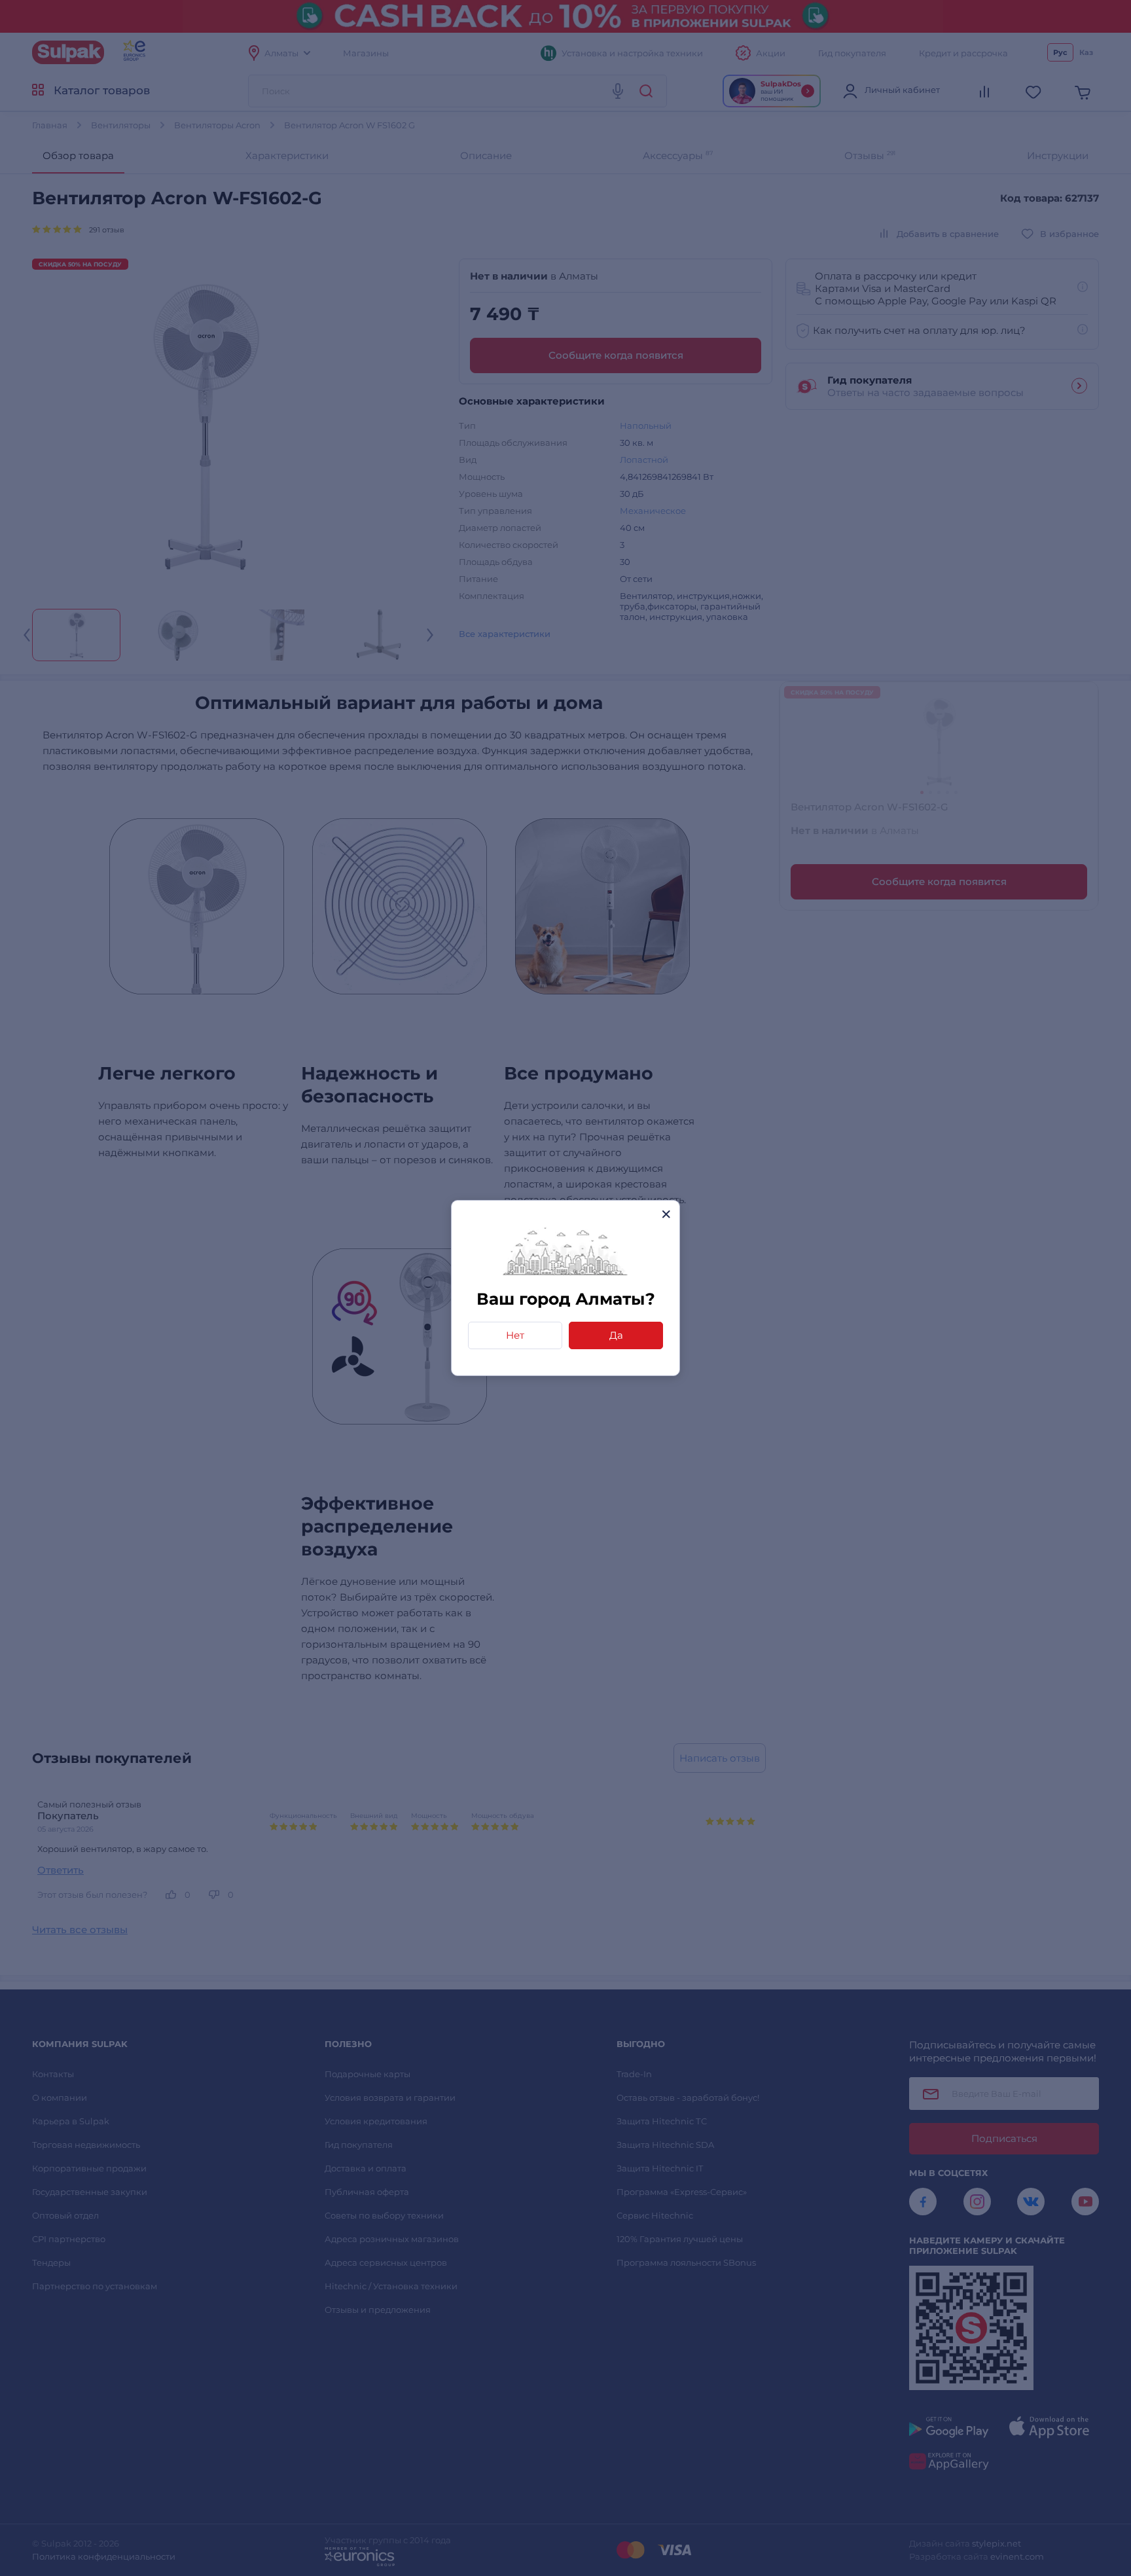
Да (616, 1335)
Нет (515, 1335)
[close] (666, 1214)
